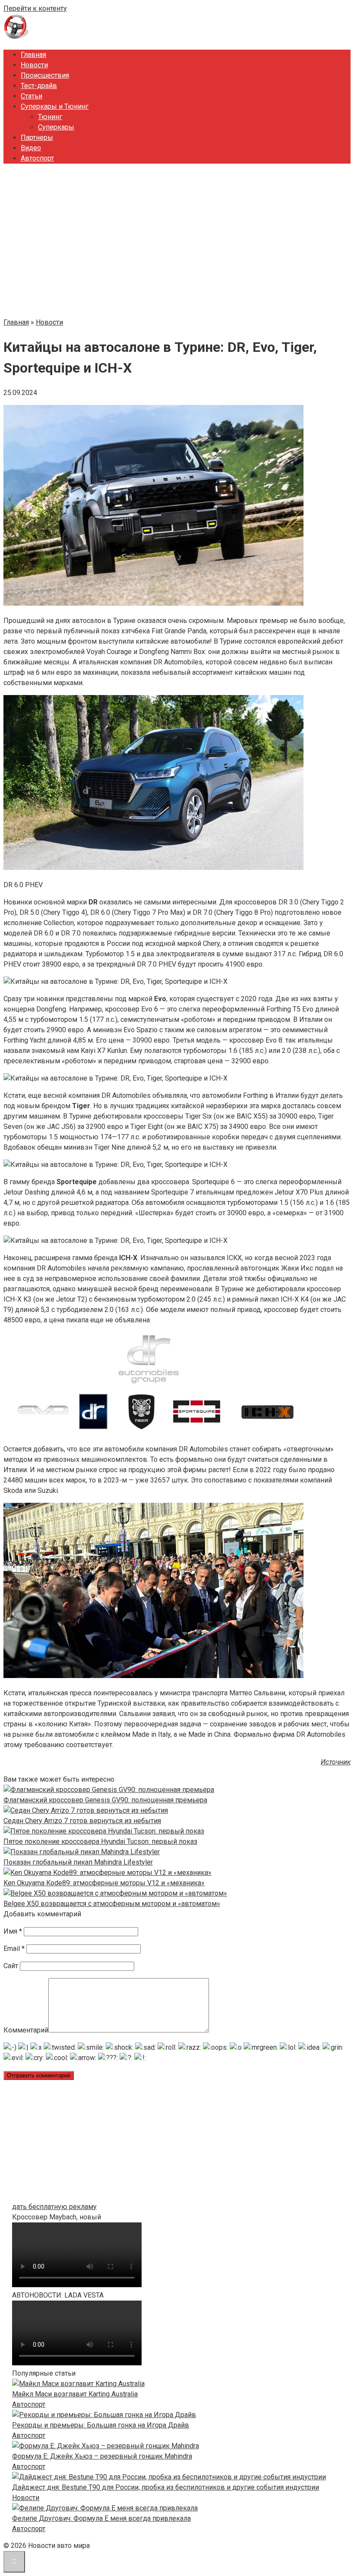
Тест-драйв (39, 86)
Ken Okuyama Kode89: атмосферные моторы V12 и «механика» (104, 1883)
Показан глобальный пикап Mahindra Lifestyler (78, 1862)
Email (14, 1949)
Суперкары (56, 127)
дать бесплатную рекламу (54, 2207)
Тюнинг (50, 117)
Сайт (11, 1966)
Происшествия (45, 75)
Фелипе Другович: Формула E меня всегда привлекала (101, 2518)
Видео (31, 148)
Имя (13, 1931)
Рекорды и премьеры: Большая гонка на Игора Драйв (101, 2425)
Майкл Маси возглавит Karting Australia (75, 2394)
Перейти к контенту (35, 8)
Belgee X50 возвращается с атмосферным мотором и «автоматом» (112, 1904)
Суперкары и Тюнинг (55, 106)
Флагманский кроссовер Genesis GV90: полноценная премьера (105, 1800)
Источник (336, 1762)
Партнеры (37, 137)
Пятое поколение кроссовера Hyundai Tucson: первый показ (100, 1841)
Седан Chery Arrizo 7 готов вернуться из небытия (82, 1821)
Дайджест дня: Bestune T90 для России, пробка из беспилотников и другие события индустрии (166, 2487)
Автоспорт (37, 158)
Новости (34, 65)
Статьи (32, 96)
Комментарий (26, 2030)
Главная (33, 55)
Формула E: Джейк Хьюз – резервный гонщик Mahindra (102, 2456)
